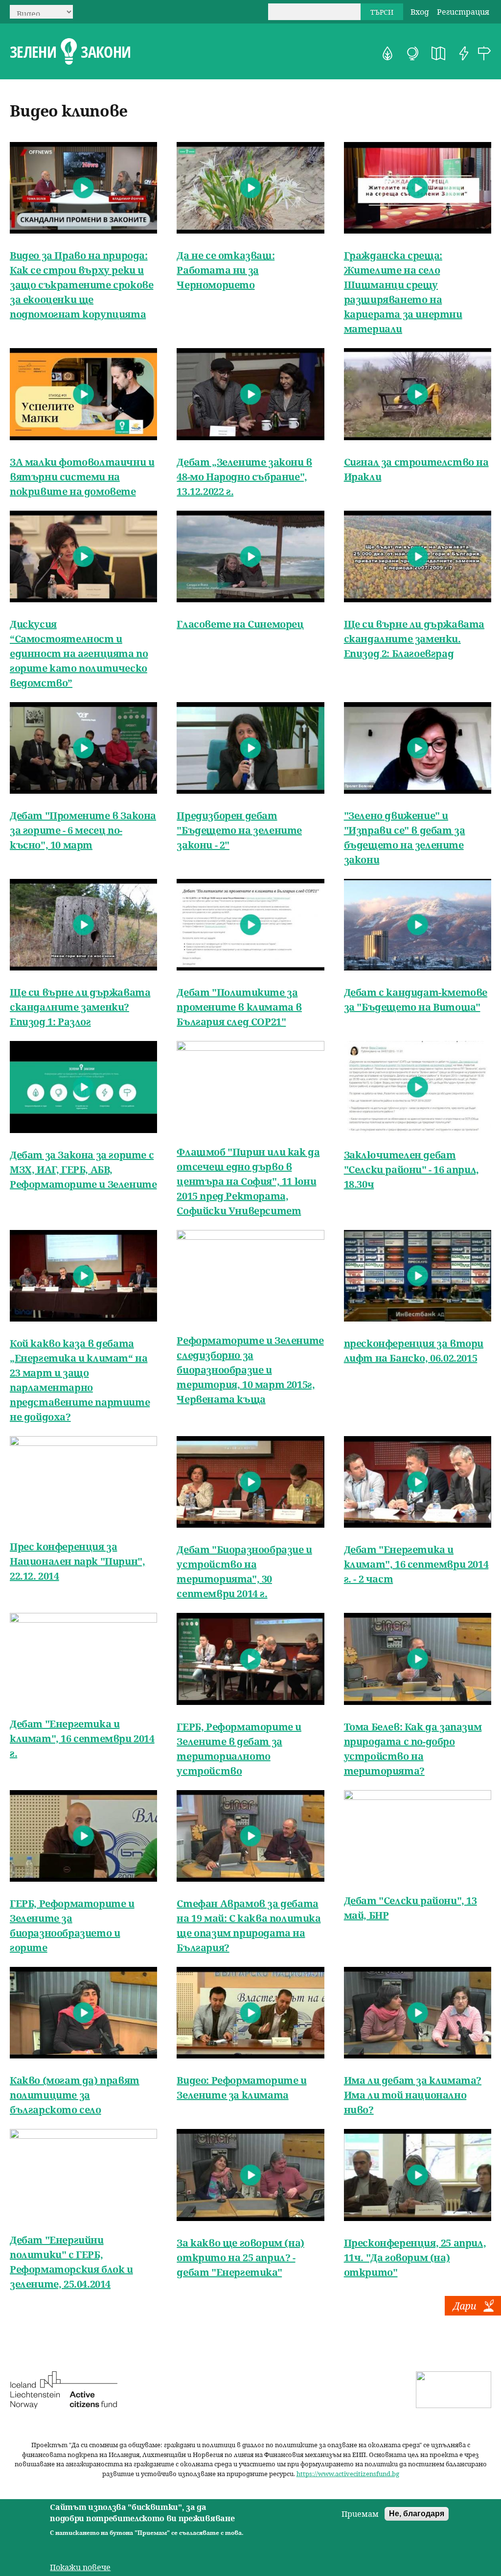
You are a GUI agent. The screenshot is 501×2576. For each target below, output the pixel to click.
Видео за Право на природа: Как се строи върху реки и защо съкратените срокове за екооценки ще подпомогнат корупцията (81, 285)
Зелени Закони (70, 52)
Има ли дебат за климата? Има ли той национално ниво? (413, 2095)
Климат (413, 53)
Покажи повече (80, 2567)
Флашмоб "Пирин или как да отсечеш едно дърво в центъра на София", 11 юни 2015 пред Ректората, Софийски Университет (248, 1181)
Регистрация (463, 12)
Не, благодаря (417, 2514)
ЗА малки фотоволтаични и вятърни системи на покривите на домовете (82, 477)
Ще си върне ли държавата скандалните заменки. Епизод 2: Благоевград (414, 639)
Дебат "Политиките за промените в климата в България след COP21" (239, 1007)
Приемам (360, 2514)
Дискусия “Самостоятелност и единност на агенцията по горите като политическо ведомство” (79, 653)
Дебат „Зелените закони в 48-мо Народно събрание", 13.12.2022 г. (244, 477)
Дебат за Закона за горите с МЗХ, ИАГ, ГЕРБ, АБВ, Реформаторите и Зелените (83, 1170)
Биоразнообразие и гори (387, 53)
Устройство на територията (438, 53)
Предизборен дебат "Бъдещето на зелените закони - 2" (239, 830)
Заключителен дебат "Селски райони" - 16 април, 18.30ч (411, 1170)
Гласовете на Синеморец (240, 624)
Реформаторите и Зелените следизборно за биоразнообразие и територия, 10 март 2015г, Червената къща (250, 1370)
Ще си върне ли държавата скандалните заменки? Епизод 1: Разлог (80, 1007)
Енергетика (464, 53)
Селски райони (484, 53)
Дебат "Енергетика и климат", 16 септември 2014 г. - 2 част (416, 1564)
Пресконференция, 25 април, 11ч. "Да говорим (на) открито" (415, 2257)
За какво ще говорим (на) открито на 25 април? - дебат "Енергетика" (240, 2257)
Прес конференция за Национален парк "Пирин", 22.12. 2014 (77, 1561)
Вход (420, 12)
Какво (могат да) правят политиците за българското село (75, 2095)
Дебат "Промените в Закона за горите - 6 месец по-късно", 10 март (83, 830)
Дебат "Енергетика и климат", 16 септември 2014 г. (82, 1738)
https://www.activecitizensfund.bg (348, 2474)
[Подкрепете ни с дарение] (473, 2313)
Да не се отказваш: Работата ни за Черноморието (226, 270)
